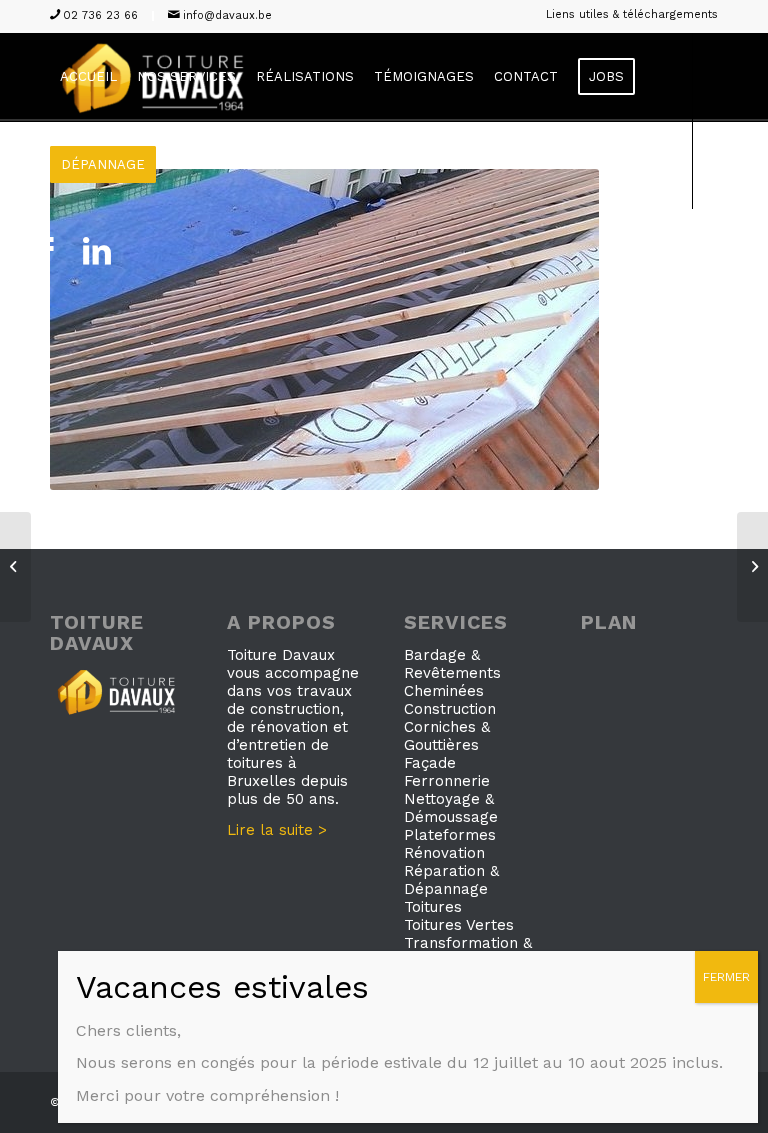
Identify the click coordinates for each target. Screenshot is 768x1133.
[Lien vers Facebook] (45, 252)
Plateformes (450, 835)
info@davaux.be (227, 15)
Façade (430, 763)
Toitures (433, 907)
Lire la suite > (277, 830)
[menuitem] (627, 15)
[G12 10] (752, 567)
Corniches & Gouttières (447, 736)
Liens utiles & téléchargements (632, 14)
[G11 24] (15, 567)
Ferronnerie (447, 781)
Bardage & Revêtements (452, 664)
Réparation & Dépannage (451, 880)
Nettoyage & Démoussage (451, 808)
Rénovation (444, 853)
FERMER (726, 977)
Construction (450, 709)
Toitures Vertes (459, 925)
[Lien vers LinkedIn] (96, 252)
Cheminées (444, 691)
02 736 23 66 (100, 15)
